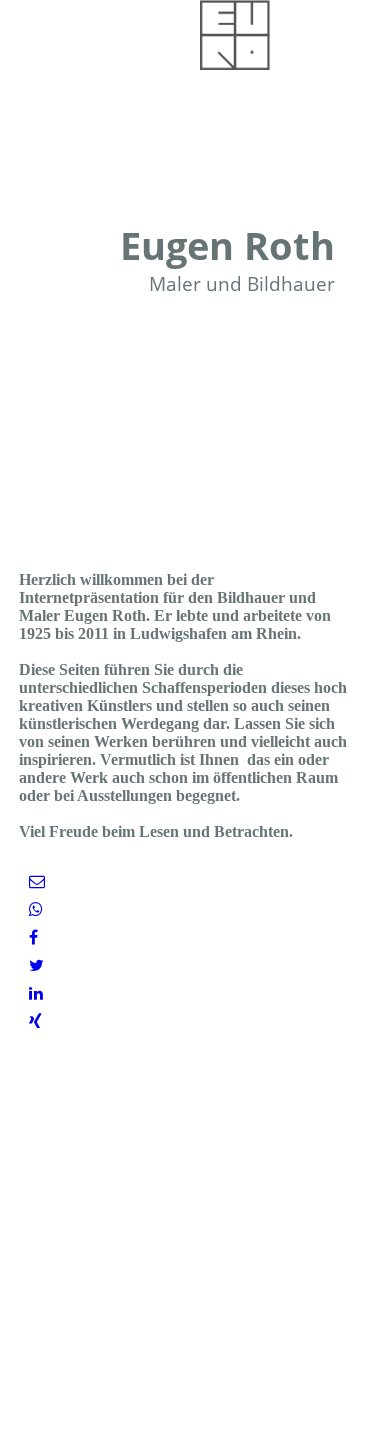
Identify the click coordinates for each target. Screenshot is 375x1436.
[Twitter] (36, 965)
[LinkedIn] (36, 993)
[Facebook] (33, 937)
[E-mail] (37, 881)
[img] (235, 35)
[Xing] (35, 1021)
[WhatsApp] (36, 909)
